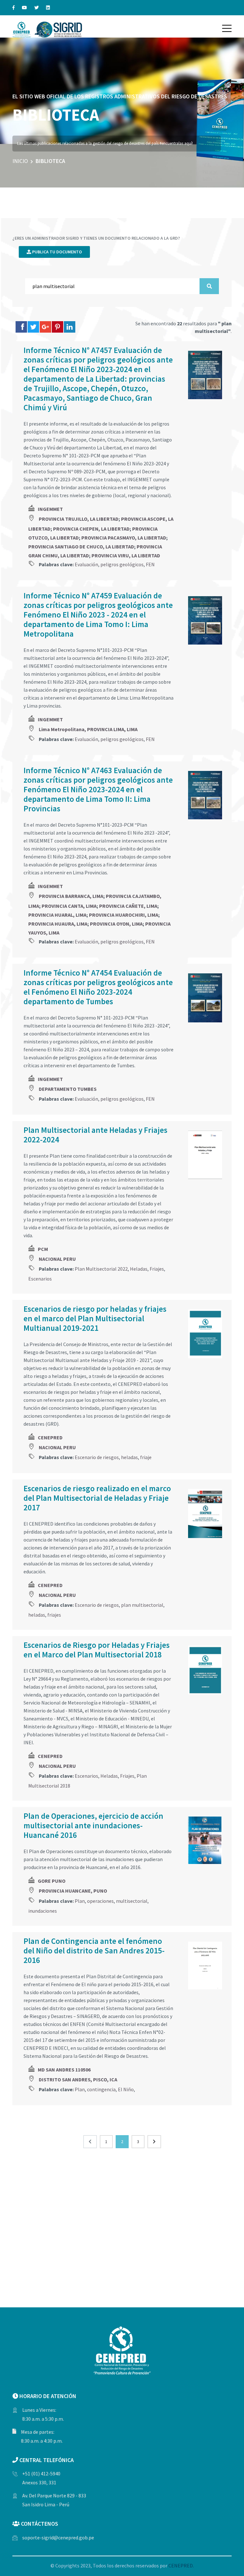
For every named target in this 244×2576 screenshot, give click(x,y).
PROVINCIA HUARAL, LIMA (57, 915)
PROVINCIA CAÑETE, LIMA (128, 906)
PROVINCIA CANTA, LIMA (69, 906)
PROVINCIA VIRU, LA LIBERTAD (126, 555)
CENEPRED (50, 1437)
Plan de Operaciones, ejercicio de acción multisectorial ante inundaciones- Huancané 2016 (93, 1825)
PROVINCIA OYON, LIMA (116, 924)
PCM (43, 1249)
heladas (129, 1457)
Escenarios (40, 1279)
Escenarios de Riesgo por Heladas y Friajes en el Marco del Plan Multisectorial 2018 (97, 1650)
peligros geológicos (122, 564)
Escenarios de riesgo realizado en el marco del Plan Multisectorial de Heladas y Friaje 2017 (97, 1498)
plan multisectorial (142, 1605)
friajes (54, 1615)
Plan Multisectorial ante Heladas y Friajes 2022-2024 (95, 1135)
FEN (150, 564)
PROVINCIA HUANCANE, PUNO (73, 1891)
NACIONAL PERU (57, 1259)
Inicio (20, 161)
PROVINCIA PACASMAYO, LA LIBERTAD (124, 538)
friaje (146, 1457)
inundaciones (43, 1911)
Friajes (157, 1269)
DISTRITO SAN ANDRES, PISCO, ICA (78, 2079)
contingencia (101, 2089)
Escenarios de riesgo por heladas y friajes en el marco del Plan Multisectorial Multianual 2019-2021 (95, 1318)
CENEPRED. (181, 2565)
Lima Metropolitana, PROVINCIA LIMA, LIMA (88, 729)
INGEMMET (50, 509)
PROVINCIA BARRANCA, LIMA (71, 896)
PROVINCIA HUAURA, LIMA (58, 924)
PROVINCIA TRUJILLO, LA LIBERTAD (79, 519)
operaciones (100, 1901)
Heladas (139, 1269)
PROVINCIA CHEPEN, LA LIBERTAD (91, 529)
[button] (227, 28)
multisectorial (132, 1901)
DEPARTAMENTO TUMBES (68, 1089)
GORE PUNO (52, 1881)
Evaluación (86, 564)
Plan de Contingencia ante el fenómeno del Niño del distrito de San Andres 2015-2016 (94, 1951)
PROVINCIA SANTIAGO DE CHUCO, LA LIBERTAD (81, 547)
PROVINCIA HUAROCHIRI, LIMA (124, 915)
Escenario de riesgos (97, 1457)
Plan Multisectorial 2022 (101, 1269)
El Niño (126, 2089)
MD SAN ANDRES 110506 (64, 2070)
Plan (80, 1901)
